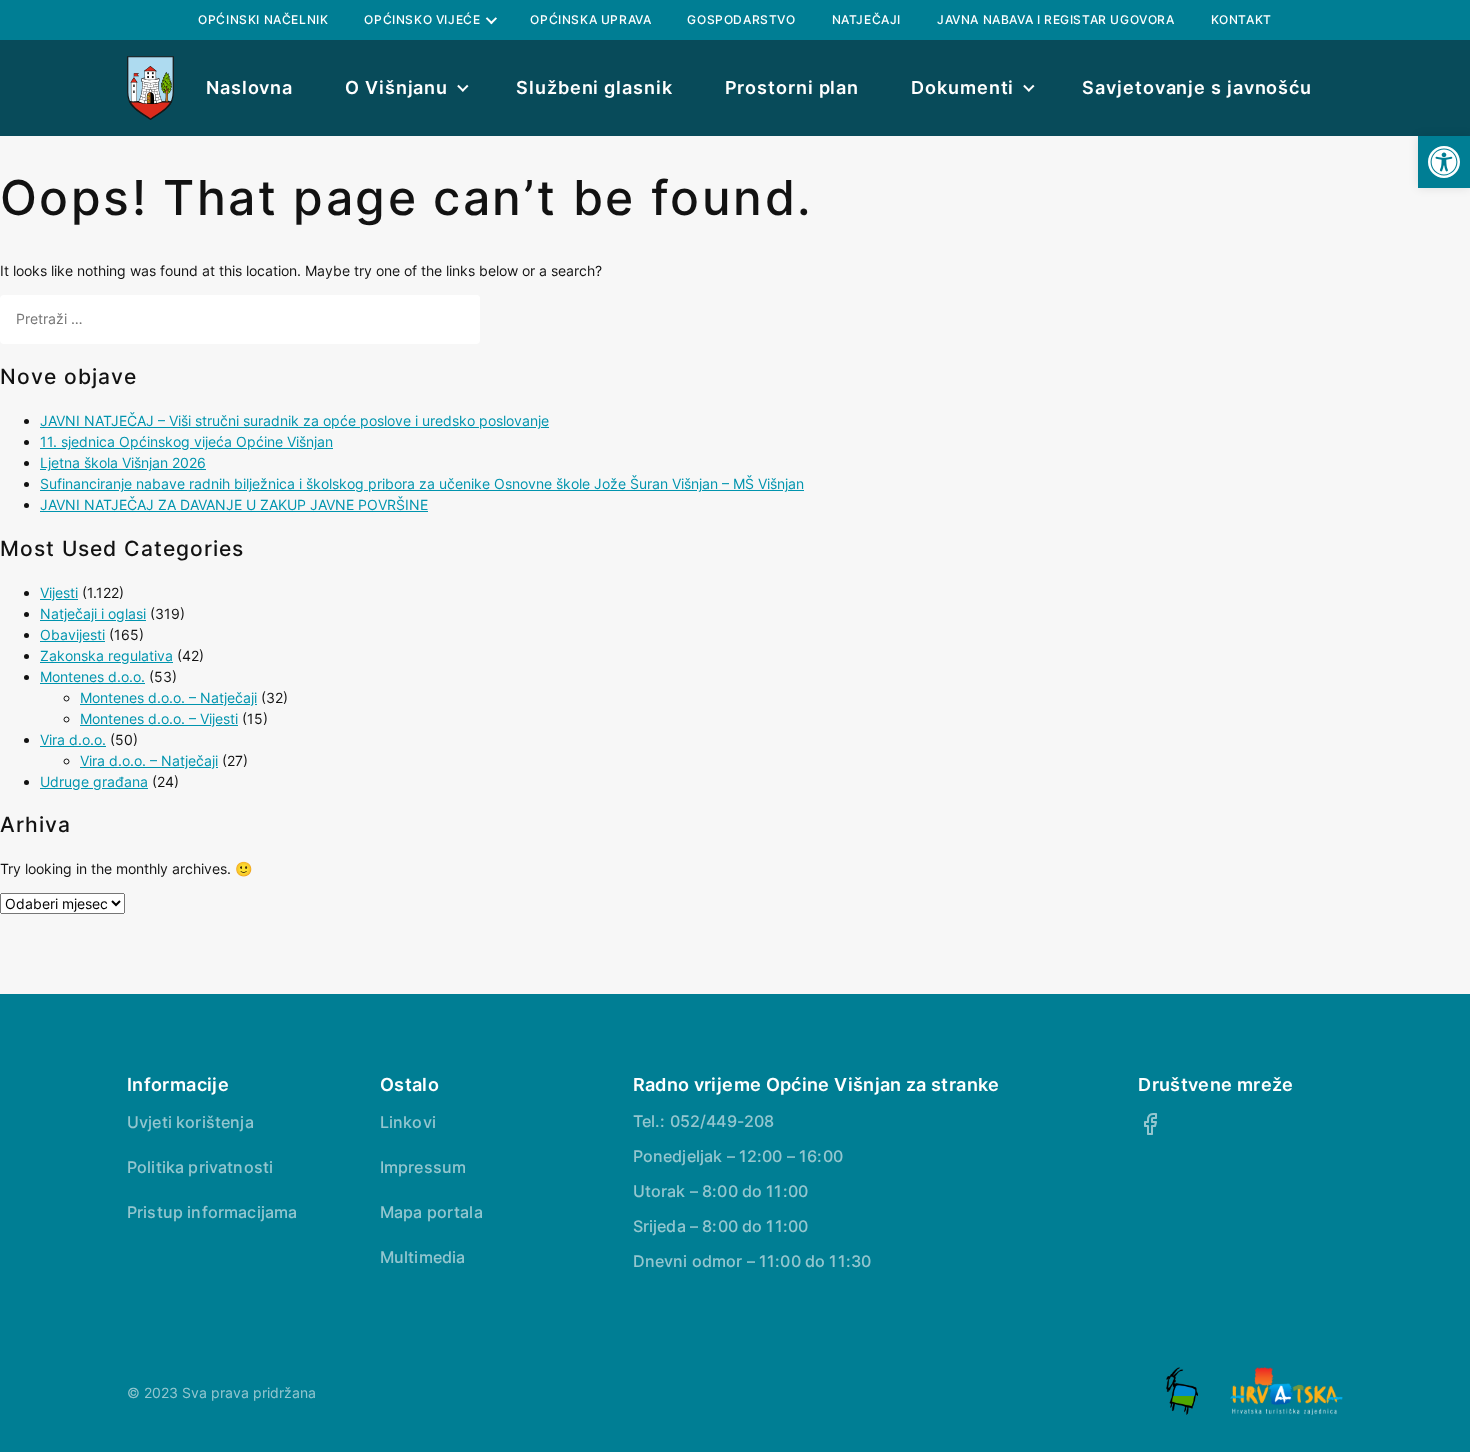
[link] (1444, 162)
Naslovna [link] (249, 87)
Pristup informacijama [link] (212, 1212)
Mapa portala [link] (431, 1212)
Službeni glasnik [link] (594, 87)
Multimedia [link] (423, 1257)
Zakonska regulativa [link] (106, 655)
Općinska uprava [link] (590, 19)
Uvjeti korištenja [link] (190, 1122)
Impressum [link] (423, 1167)
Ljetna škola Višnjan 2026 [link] (123, 462)
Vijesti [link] (59, 592)
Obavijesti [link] (72, 634)
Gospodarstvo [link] (741, 19)
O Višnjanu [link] (396, 87)
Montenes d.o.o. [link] (92, 676)
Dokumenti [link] (962, 87)
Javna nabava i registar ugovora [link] (1056, 19)
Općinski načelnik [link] (263, 19)
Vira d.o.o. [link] (73, 739)
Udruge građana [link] (94, 781)
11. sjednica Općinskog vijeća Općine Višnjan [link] (186, 441)
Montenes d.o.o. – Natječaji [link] (168, 697)
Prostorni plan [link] (792, 87)
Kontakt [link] (1241, 19)
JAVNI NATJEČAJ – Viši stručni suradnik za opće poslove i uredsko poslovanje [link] (294, 420)
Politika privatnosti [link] (200, 1167)
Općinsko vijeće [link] (422, 19)
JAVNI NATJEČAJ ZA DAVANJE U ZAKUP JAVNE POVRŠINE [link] (234, 504)
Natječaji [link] (866, 19)
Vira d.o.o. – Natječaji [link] (149, 760)
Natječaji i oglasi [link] (93, 613)
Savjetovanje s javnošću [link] (1197, 87)
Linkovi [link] (408, 1122)
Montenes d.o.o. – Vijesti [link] (159, 718)
